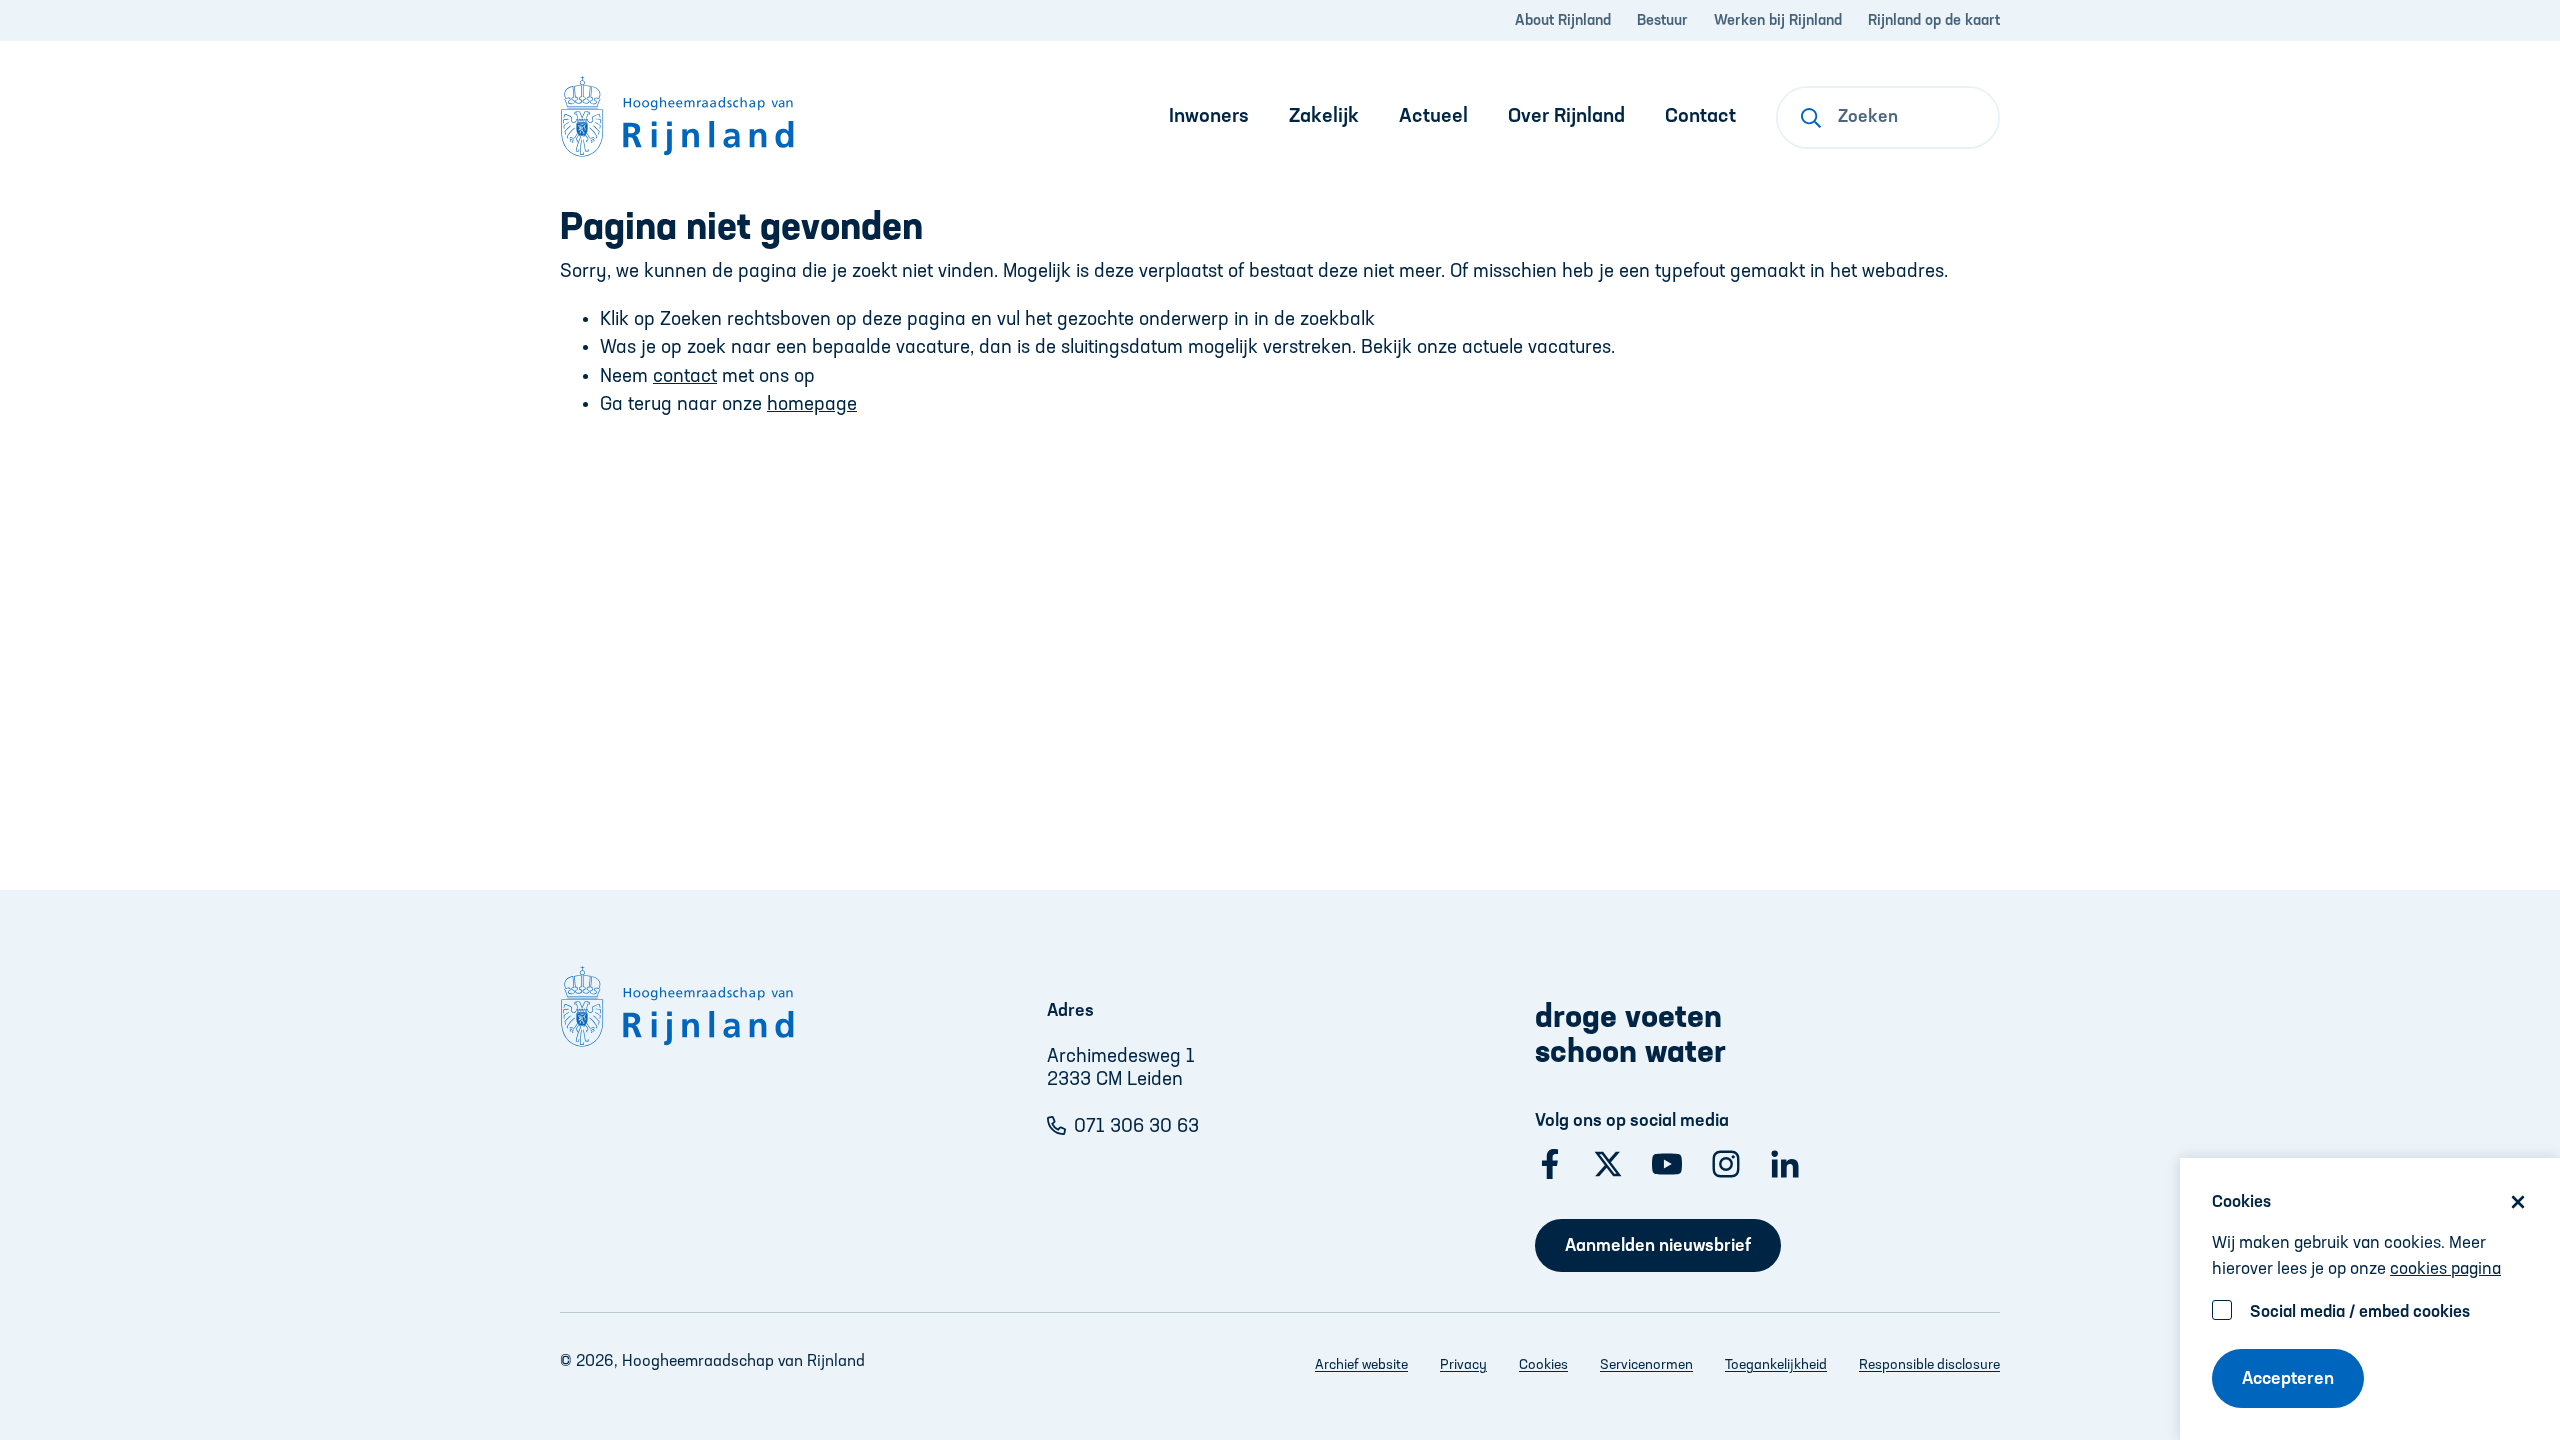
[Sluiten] (2518, 1202)
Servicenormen (1646, 1365)
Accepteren (2288, 1379)
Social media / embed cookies (2360, 1312)
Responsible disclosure (1929, 1365)
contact (685, 376)
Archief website (1361, 1365)
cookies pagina (2445, 1269)
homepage (812, 404)
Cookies (1543, 1365)
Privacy (1463, 1365)
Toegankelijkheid (1776, 1365)
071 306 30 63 (1136, 1126)
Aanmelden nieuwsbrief (1658, 1246)
